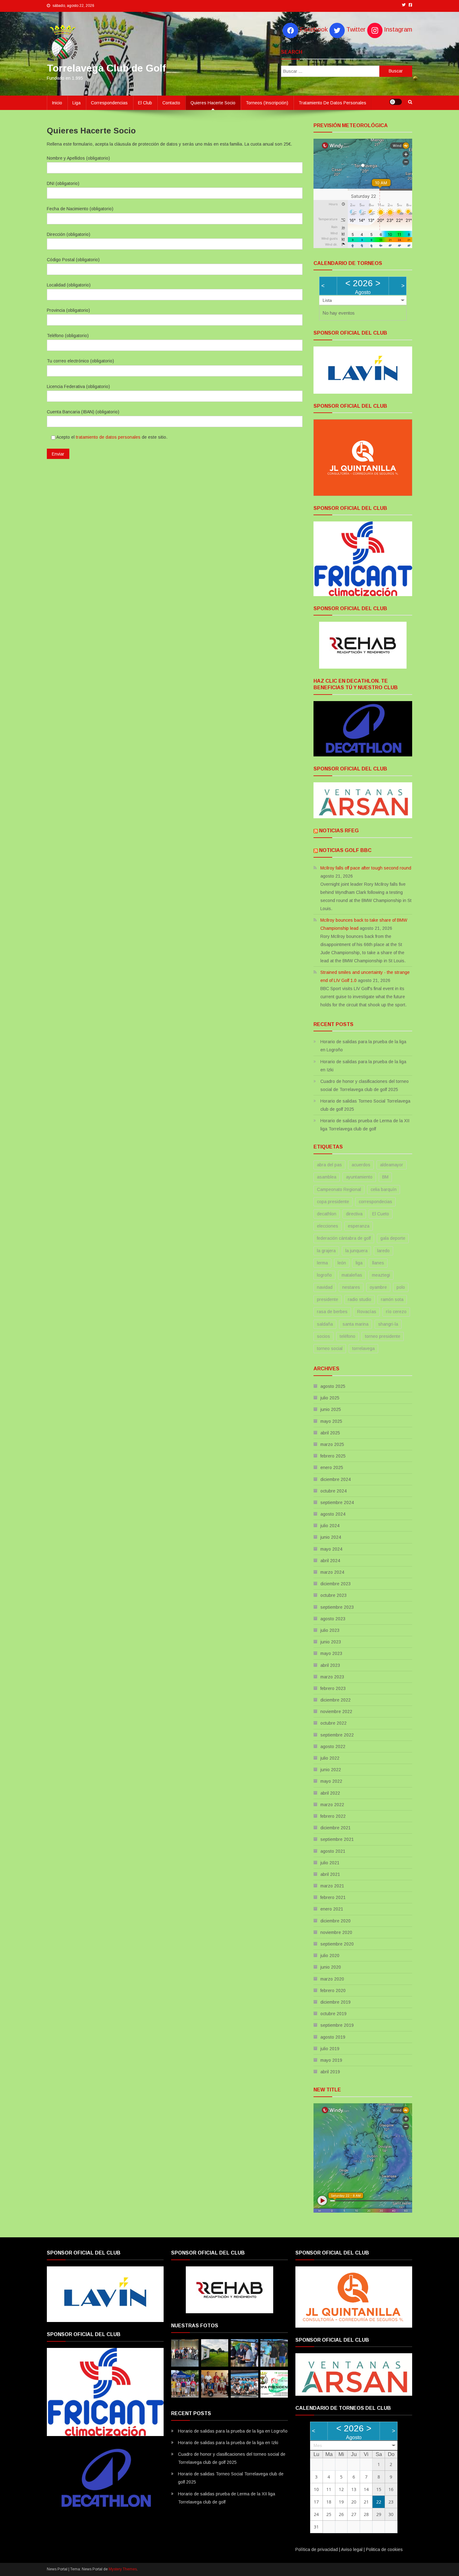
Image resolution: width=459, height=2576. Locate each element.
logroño (324, 1275)
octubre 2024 (333, 1491)
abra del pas (329, 1165)
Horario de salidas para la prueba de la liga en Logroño (363, 1046)
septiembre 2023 (337, 1607)
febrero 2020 (333, 1991)
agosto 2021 (333, 1851)
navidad (325, 1287)
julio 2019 (330, 2049)
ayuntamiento (359, 1177)
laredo (383, 1251)
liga (359, 1263)
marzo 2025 (332, 1444)
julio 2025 (330, 1398)
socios (323, 1336)
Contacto (171, 103)
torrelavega (363, 1348)
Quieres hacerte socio (213, 103)
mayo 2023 (331, 1653)
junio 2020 (331, 1967)
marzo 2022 (332, 1805)
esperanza (359, 1226)
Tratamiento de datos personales (332, 103)
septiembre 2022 (337, 1735)
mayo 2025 (331, 1421)
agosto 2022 (333, 1746)
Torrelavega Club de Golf (106, 68)
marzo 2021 (332, 1886)
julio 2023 (330, 1630)
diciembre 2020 (336, 1921)
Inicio (57, 103)
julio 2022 (330, 1758)
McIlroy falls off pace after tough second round (366, 868)
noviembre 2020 (336, 1932)
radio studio (360, 1299)
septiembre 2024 (337, 1502)
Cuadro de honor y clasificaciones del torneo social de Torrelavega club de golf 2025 (365, 1085)
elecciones (328, 1226)
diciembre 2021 (336, 1828)
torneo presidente (383, 1336)
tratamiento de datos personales (108, 437)
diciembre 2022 (336, 1700)
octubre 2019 (333, 2014)
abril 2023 (330, 1665)
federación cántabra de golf (344, 1238)
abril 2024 (330, 1561)
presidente (328, 1299)
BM (385, 1177)
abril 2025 (330, 1433)
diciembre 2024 (336, 1479)
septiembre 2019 (337, 2025)
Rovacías (367, 1312)
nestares (351, 1287)
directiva (354, 1214)
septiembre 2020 (337, 1944)
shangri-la (388, 1324)
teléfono (348, 1336)
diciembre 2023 (336, 1584)
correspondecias (375, 1202)
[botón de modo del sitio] (396, 102)
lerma (322, 1263)
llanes (378, 1263)
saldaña (325, 1324)
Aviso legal (352, 2549)
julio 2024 (330, 1526)
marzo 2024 (332, 1572)
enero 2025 (332, 1467)
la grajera (326, 1251)
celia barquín (384, 1189)
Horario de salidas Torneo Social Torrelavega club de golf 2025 (365, 1105)
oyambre (378, 1287)
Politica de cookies (384, 2549)
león (342, 1263)
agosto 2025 (333, 1386)
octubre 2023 (333, 1595)
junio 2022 (331, 1770)
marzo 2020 (332, 1979)
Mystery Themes (123, 2569)
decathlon (327, 1214)
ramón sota (392, 1299)
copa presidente (333, 1202)
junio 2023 (331, 1642)
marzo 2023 (332, 1677)
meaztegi (381, 1275)
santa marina (355, 1324)
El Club (145, 103)
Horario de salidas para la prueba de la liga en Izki (363, 1066)
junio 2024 (331, 1537)
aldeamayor (392, 1165)
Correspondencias (109, 103)
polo (401, 1287)
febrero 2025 (333, 1456)
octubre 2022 (333, 1723)
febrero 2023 (333, 1688)
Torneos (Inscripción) (267, 103)
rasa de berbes (332, 1312)
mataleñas (352, 1275)
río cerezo (396, 1312)
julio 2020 (330, 1956)
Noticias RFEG (339, 831)
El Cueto (381, 1214)
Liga (76, 103)
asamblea (327, 1177)
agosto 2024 (333, 1514)
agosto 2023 (333, 1619)
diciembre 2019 (336, 2002)
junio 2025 (331, 1409)
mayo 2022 (331, 1781)
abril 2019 (330, 2072)
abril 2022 (330, 1793)
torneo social (330, 1348)
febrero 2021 (333, 1897)
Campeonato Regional (339, 1189)
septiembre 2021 (337, 1839)
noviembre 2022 (336, 1712)
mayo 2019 (331, 2060)
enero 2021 (332, 1909)
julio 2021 (330, 1863)
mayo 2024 (331, 1549)
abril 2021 (330, 1874)
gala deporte (393, 1238)
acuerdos (361, 1165)
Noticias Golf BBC (345, 850)
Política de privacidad (317, 2549)
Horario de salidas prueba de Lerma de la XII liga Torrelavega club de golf (365, 1125)
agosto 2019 (333, 2037)
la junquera (356, 1251)
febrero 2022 (333, 1816)
